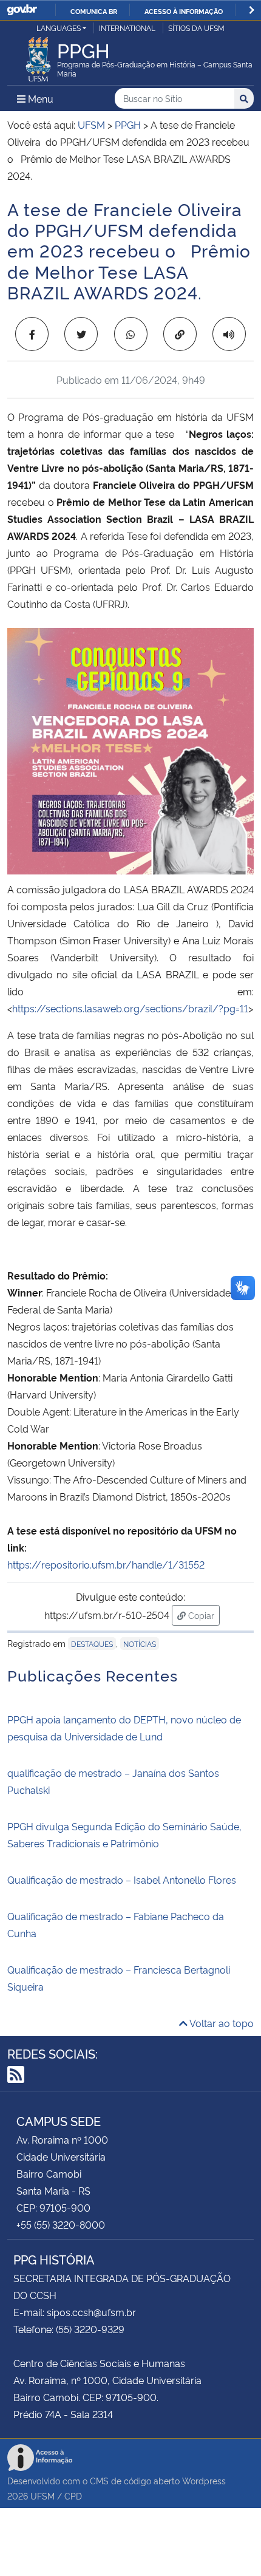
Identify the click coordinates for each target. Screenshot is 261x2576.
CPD (73, 2496)
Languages (59, 28)
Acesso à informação (184, 11)
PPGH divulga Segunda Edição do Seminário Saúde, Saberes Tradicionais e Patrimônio (124, 1835)
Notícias (140, 1644)
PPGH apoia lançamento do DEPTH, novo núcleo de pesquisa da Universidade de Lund (124, 1728)
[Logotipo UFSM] (38, 56)
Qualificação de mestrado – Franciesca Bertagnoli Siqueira (119, 1978)
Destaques (92, 1644)
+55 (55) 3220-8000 (61, 2224)
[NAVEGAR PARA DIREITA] (252, 10)
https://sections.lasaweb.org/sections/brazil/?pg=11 (130, 1008)
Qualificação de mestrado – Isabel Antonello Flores (122, 1879)
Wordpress (204, 2480)
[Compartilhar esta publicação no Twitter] (81, 334)
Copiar (203, 1615)
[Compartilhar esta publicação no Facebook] (32, 334)
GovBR (22, 10)
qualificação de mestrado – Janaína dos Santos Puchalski (113, 1781)
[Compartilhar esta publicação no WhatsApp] (131, 334)
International (127, 28)
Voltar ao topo (221, 2023)
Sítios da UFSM (196, 28)
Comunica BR (94, 11)
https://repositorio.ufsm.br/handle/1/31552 (106, 1564)
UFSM (42, 2496)
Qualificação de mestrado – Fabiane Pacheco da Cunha (116, 1924)
